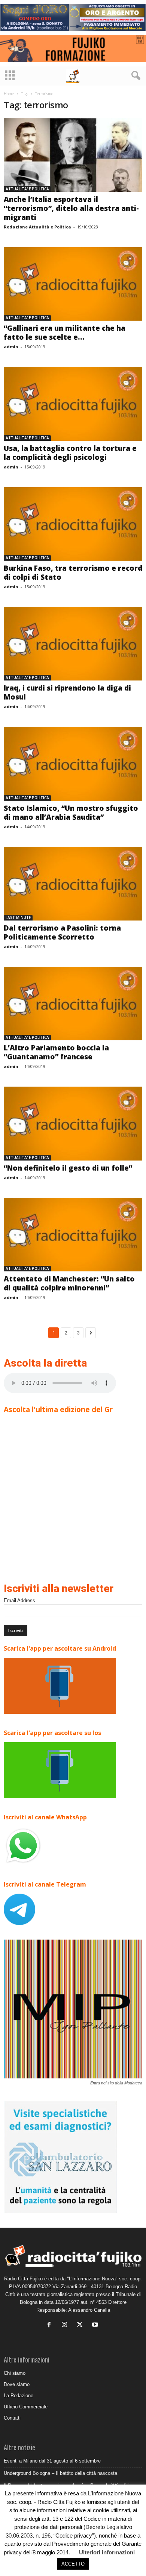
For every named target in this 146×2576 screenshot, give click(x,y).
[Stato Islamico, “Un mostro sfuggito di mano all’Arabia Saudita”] (73, 764)
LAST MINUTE (18, 918)
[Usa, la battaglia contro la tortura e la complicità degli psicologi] (73, 404)
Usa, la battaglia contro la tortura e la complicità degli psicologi (70, 453)
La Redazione (19, 2396)
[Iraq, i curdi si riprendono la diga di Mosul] (73, 644)
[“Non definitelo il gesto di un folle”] (73, 1123)
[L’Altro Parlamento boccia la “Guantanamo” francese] (73, 1004)
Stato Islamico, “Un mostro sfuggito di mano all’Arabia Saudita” (71, 813)
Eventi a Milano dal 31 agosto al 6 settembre (52, 2461)
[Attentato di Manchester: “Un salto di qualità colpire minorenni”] (73, 1235)
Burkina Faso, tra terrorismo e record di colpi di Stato (73, 573)
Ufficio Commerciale (26, 2407)
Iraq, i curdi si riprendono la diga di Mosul (67, 692)
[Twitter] (81, 2325)
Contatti (12, 2418)
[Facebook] (51, 2325)
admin (11, 347)
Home (9, 94)
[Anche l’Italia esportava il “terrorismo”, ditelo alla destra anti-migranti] (73, 155)
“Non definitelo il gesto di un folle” (68, 1168)
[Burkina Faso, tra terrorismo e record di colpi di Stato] (73, 524)
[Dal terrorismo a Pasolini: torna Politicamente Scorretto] (73, 884)
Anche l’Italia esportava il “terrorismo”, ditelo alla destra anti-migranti (71, 208)
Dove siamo (17, 2384)
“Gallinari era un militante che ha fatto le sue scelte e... (65, 333)
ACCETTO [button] (73, 2564)
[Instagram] (66, 2325)
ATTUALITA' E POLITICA (27, 189)
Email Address (19, 1600)
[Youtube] (96, 2325)
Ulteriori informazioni (107, 2552)
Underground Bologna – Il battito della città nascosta (60, 2473)
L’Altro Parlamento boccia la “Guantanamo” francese (56, 1052)
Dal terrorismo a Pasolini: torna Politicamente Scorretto (62, 932)
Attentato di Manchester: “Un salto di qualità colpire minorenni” (69, 1283)
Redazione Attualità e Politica (37, 227)
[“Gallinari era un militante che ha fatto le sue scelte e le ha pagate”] (73, 284)
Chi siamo (15, 2373)
